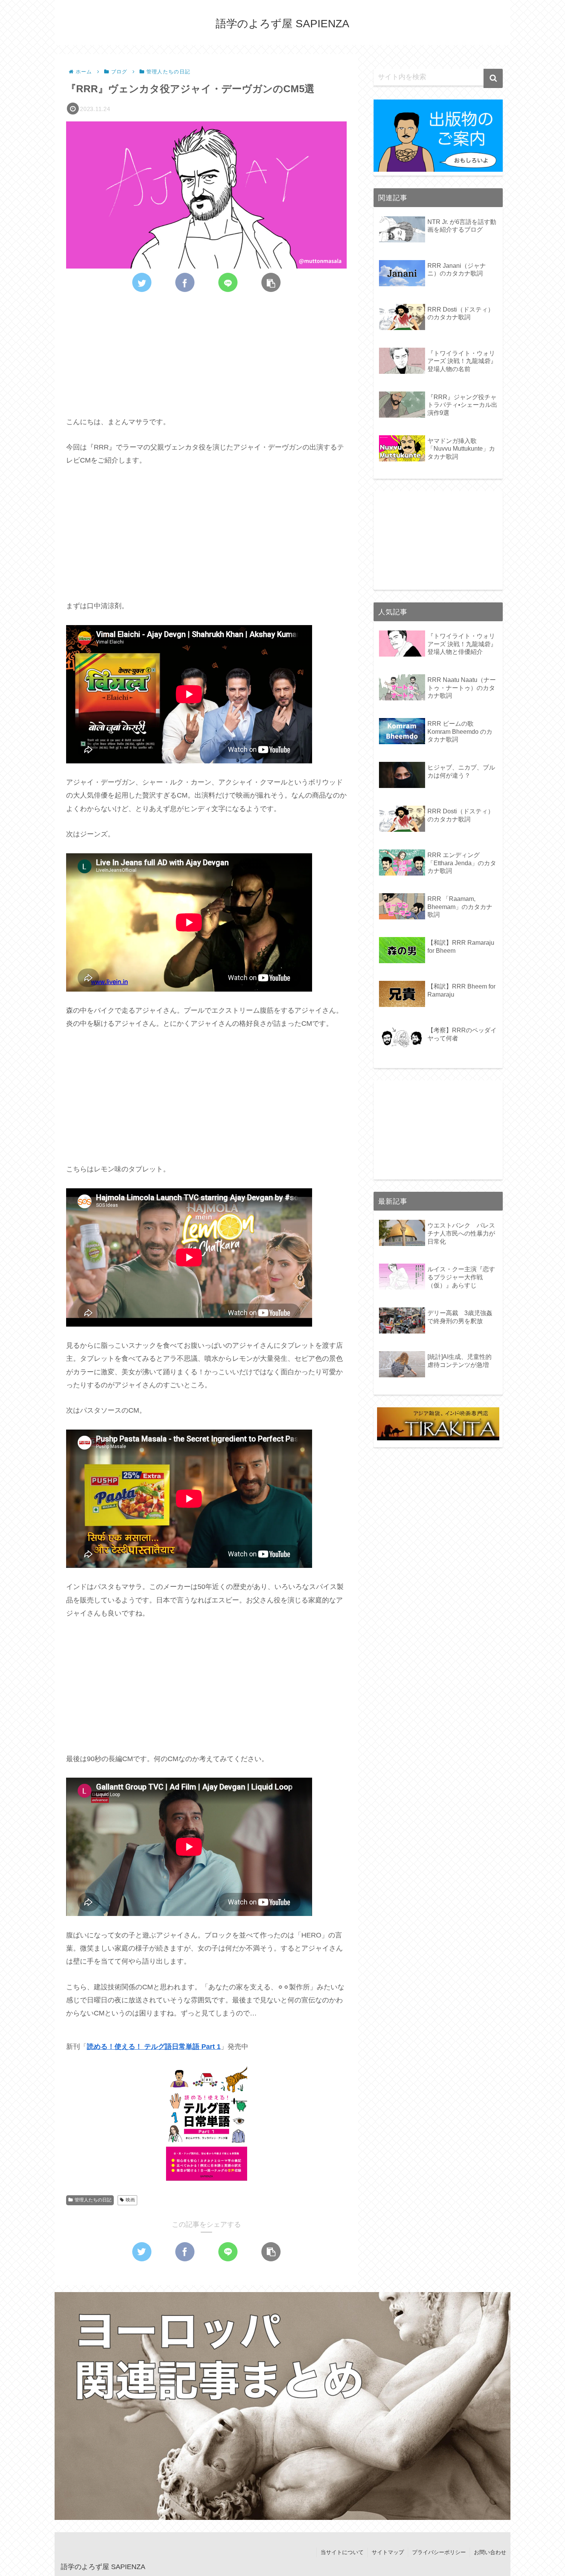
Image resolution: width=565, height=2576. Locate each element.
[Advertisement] (206, 349)
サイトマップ (388, 2552)
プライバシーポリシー (439, 2552)
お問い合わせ (490, 2552)
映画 (130, 2200)
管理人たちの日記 (93, 2200)
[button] (493, 78)
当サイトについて (342, 2552)
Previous (41, 2404)
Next (524, 2404)
